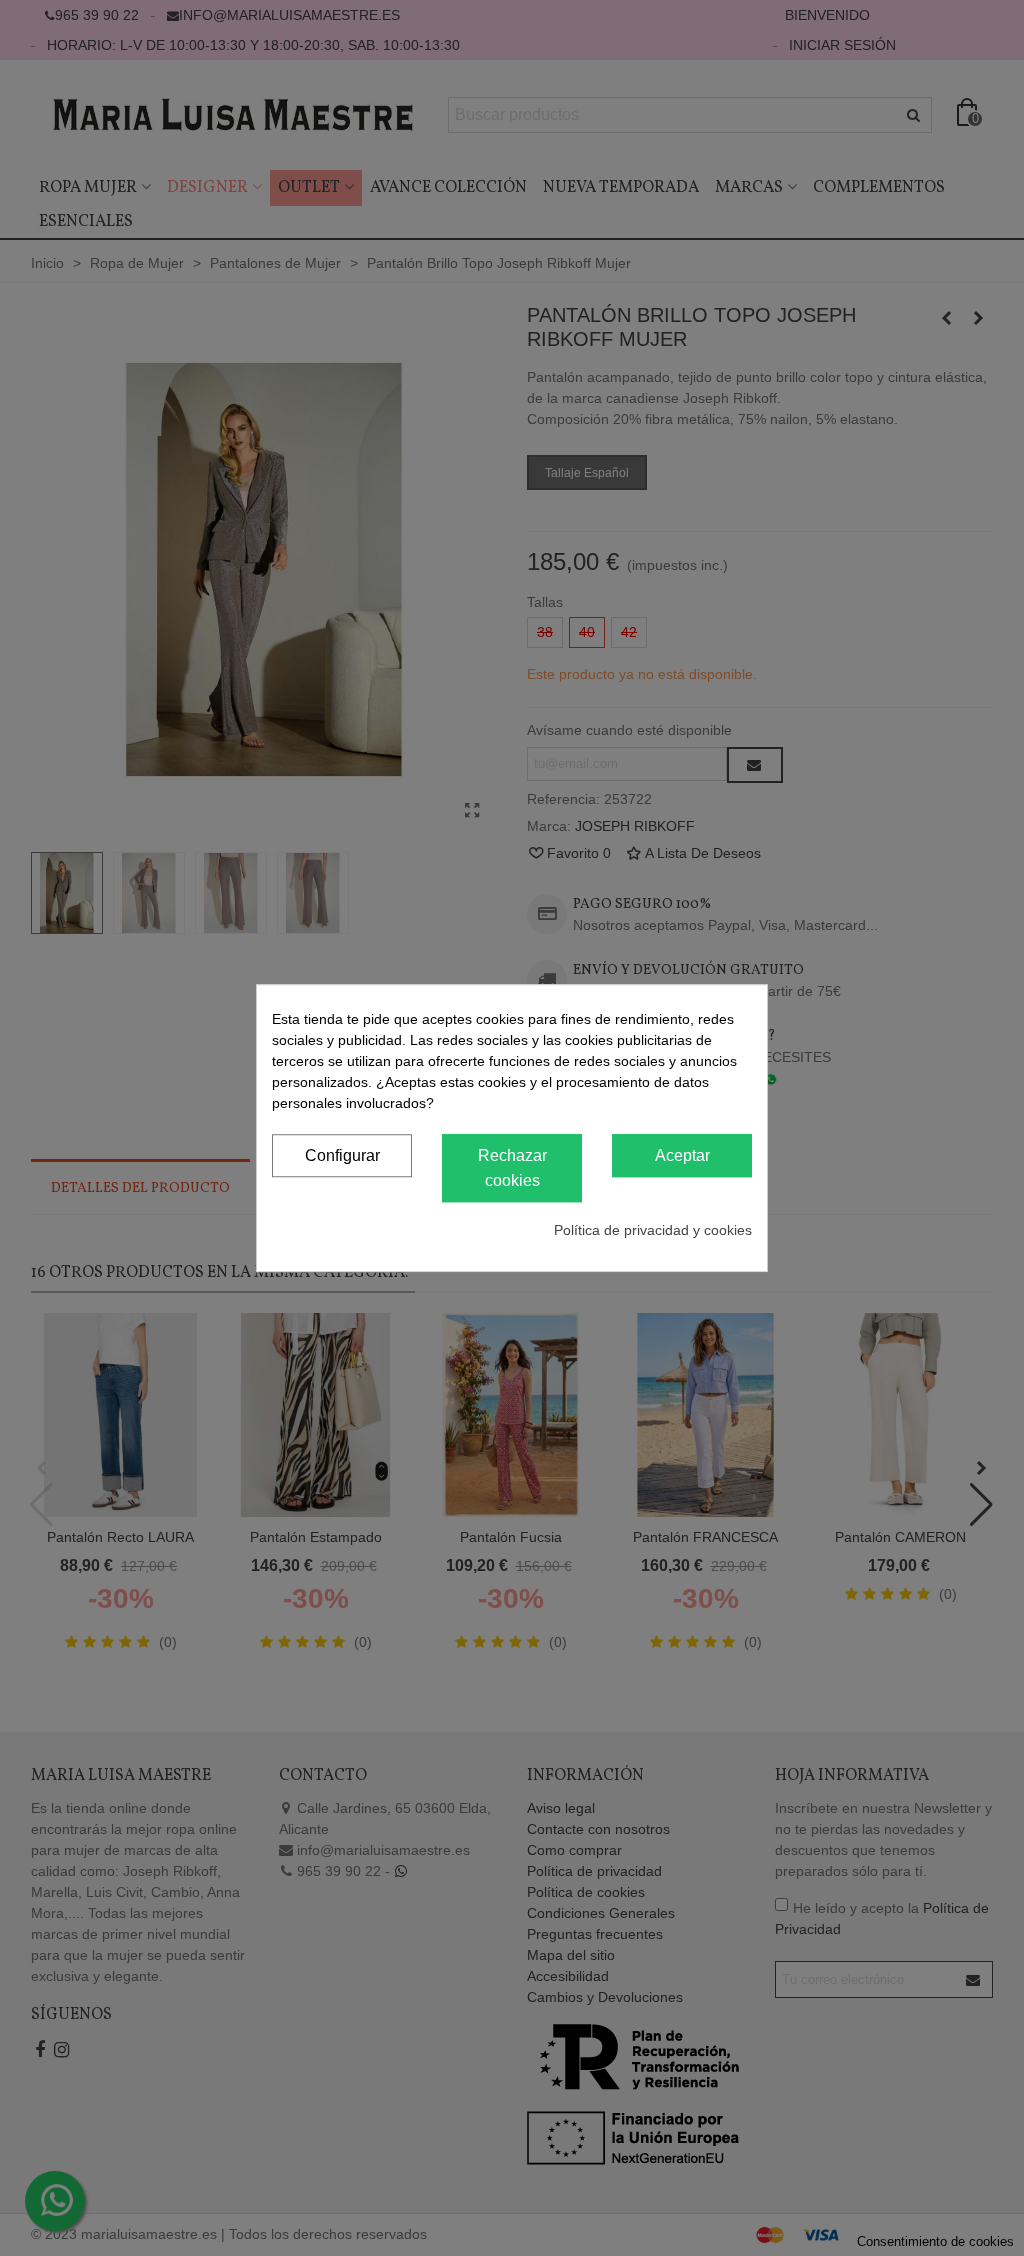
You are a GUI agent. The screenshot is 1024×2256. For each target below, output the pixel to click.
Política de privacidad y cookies (653, 1230)
